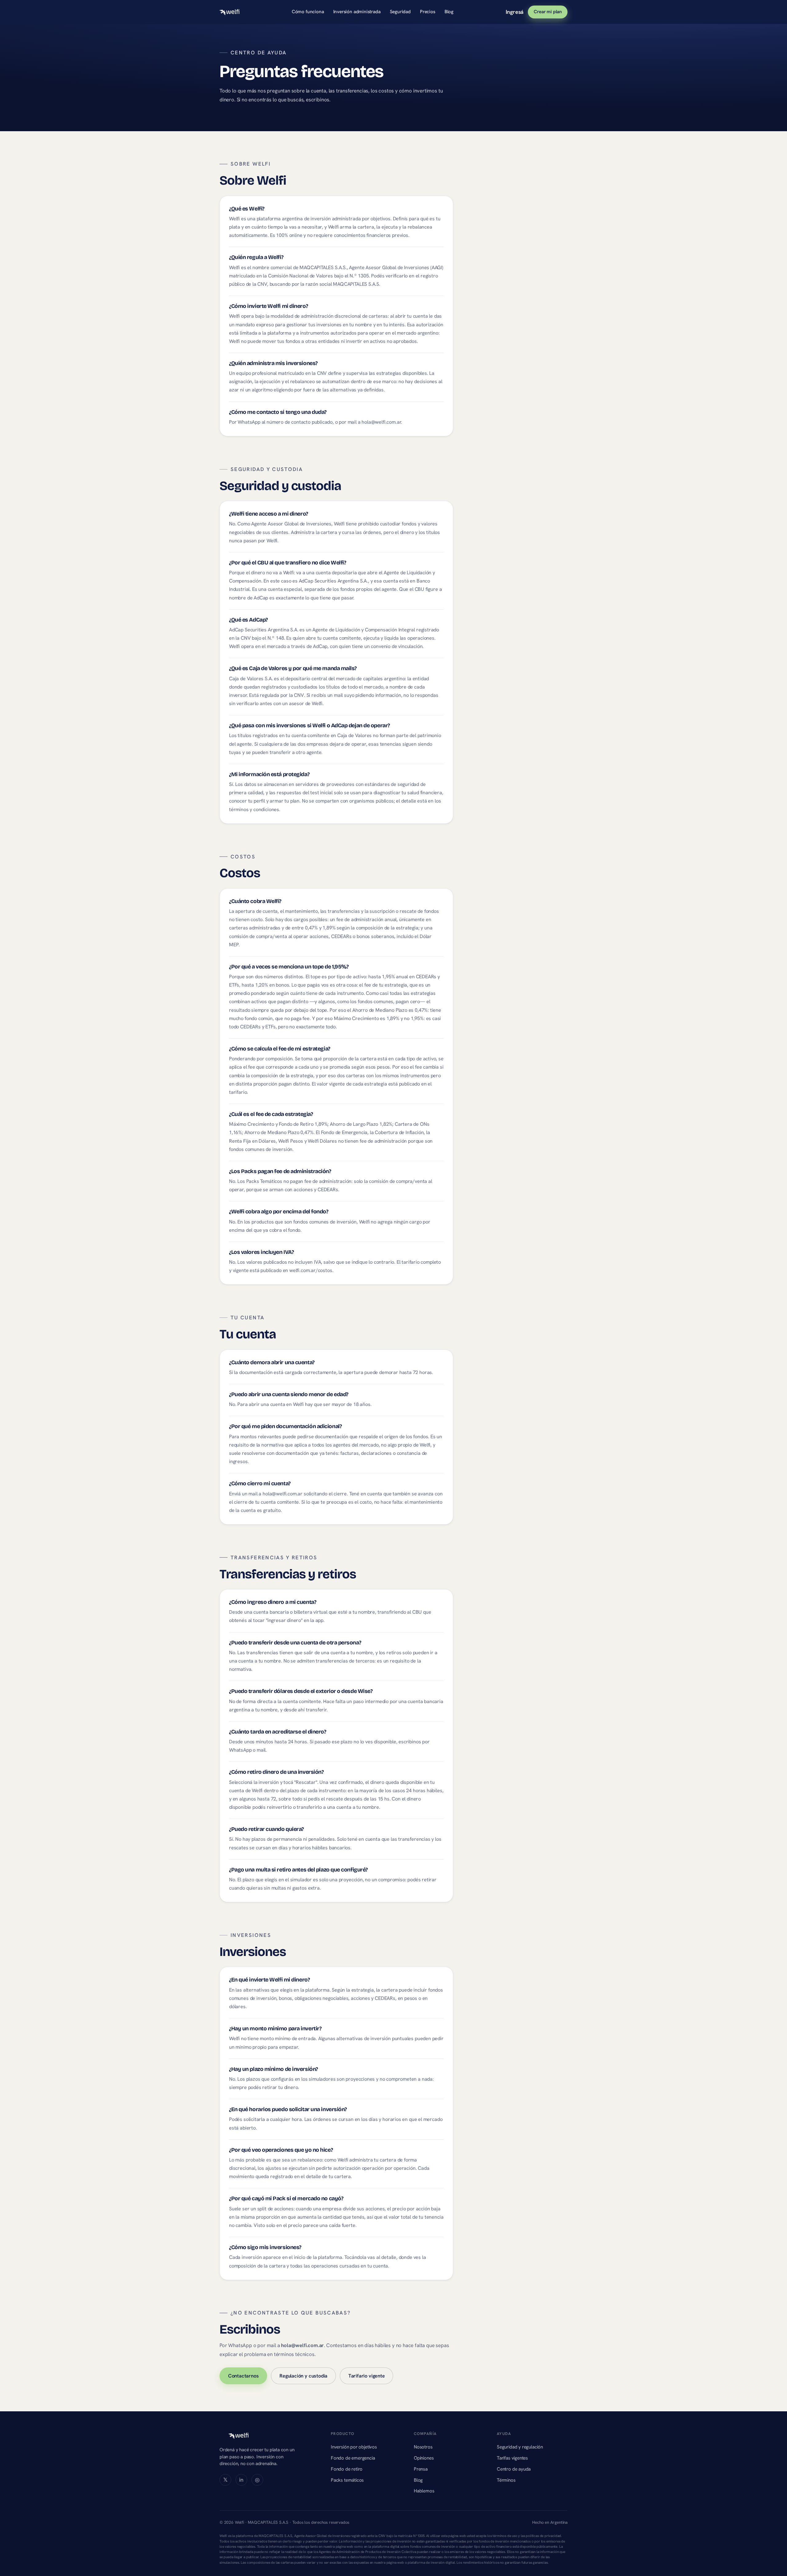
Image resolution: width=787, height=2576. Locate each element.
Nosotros (423, 2447)
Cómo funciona (308, 12)
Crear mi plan (548, 12)
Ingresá (515, 12)
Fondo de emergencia (353, 2458)
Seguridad (400, 12)
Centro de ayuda (514, 2469)
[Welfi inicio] (229, 12)
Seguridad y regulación (520, 2447)
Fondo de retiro (347, 2469)
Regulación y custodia (303, 2376)
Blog (449, 12)
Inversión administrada (357, 12)
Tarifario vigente (367, 2376)
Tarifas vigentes (512, 2458)
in (241, 2480)
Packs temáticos (347, 2480)
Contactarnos (243, 2376)
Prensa (421, 2469)
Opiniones (424, 2458)
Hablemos (424, 2491)
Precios (428, 12)
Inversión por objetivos (354, 2447)
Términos (506, 2480)
